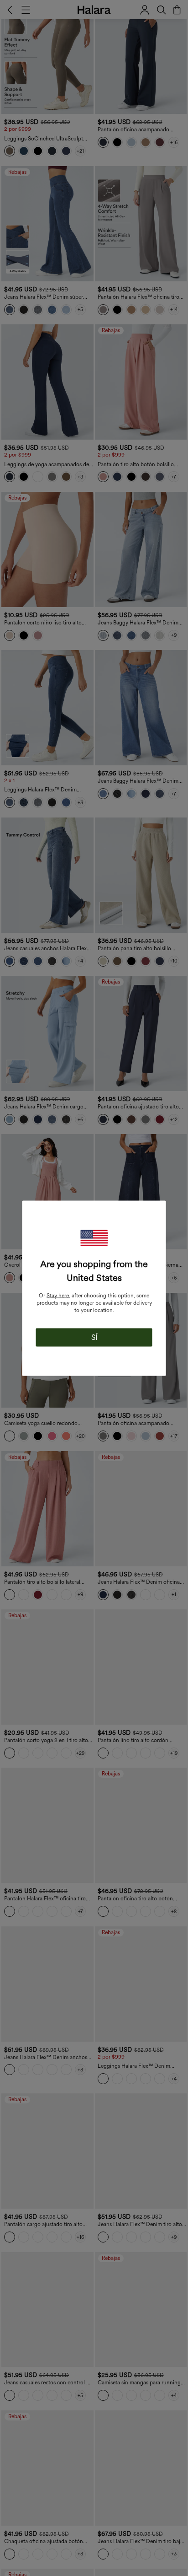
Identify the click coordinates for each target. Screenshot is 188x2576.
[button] (94, 1238)
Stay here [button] (58, 1295)
